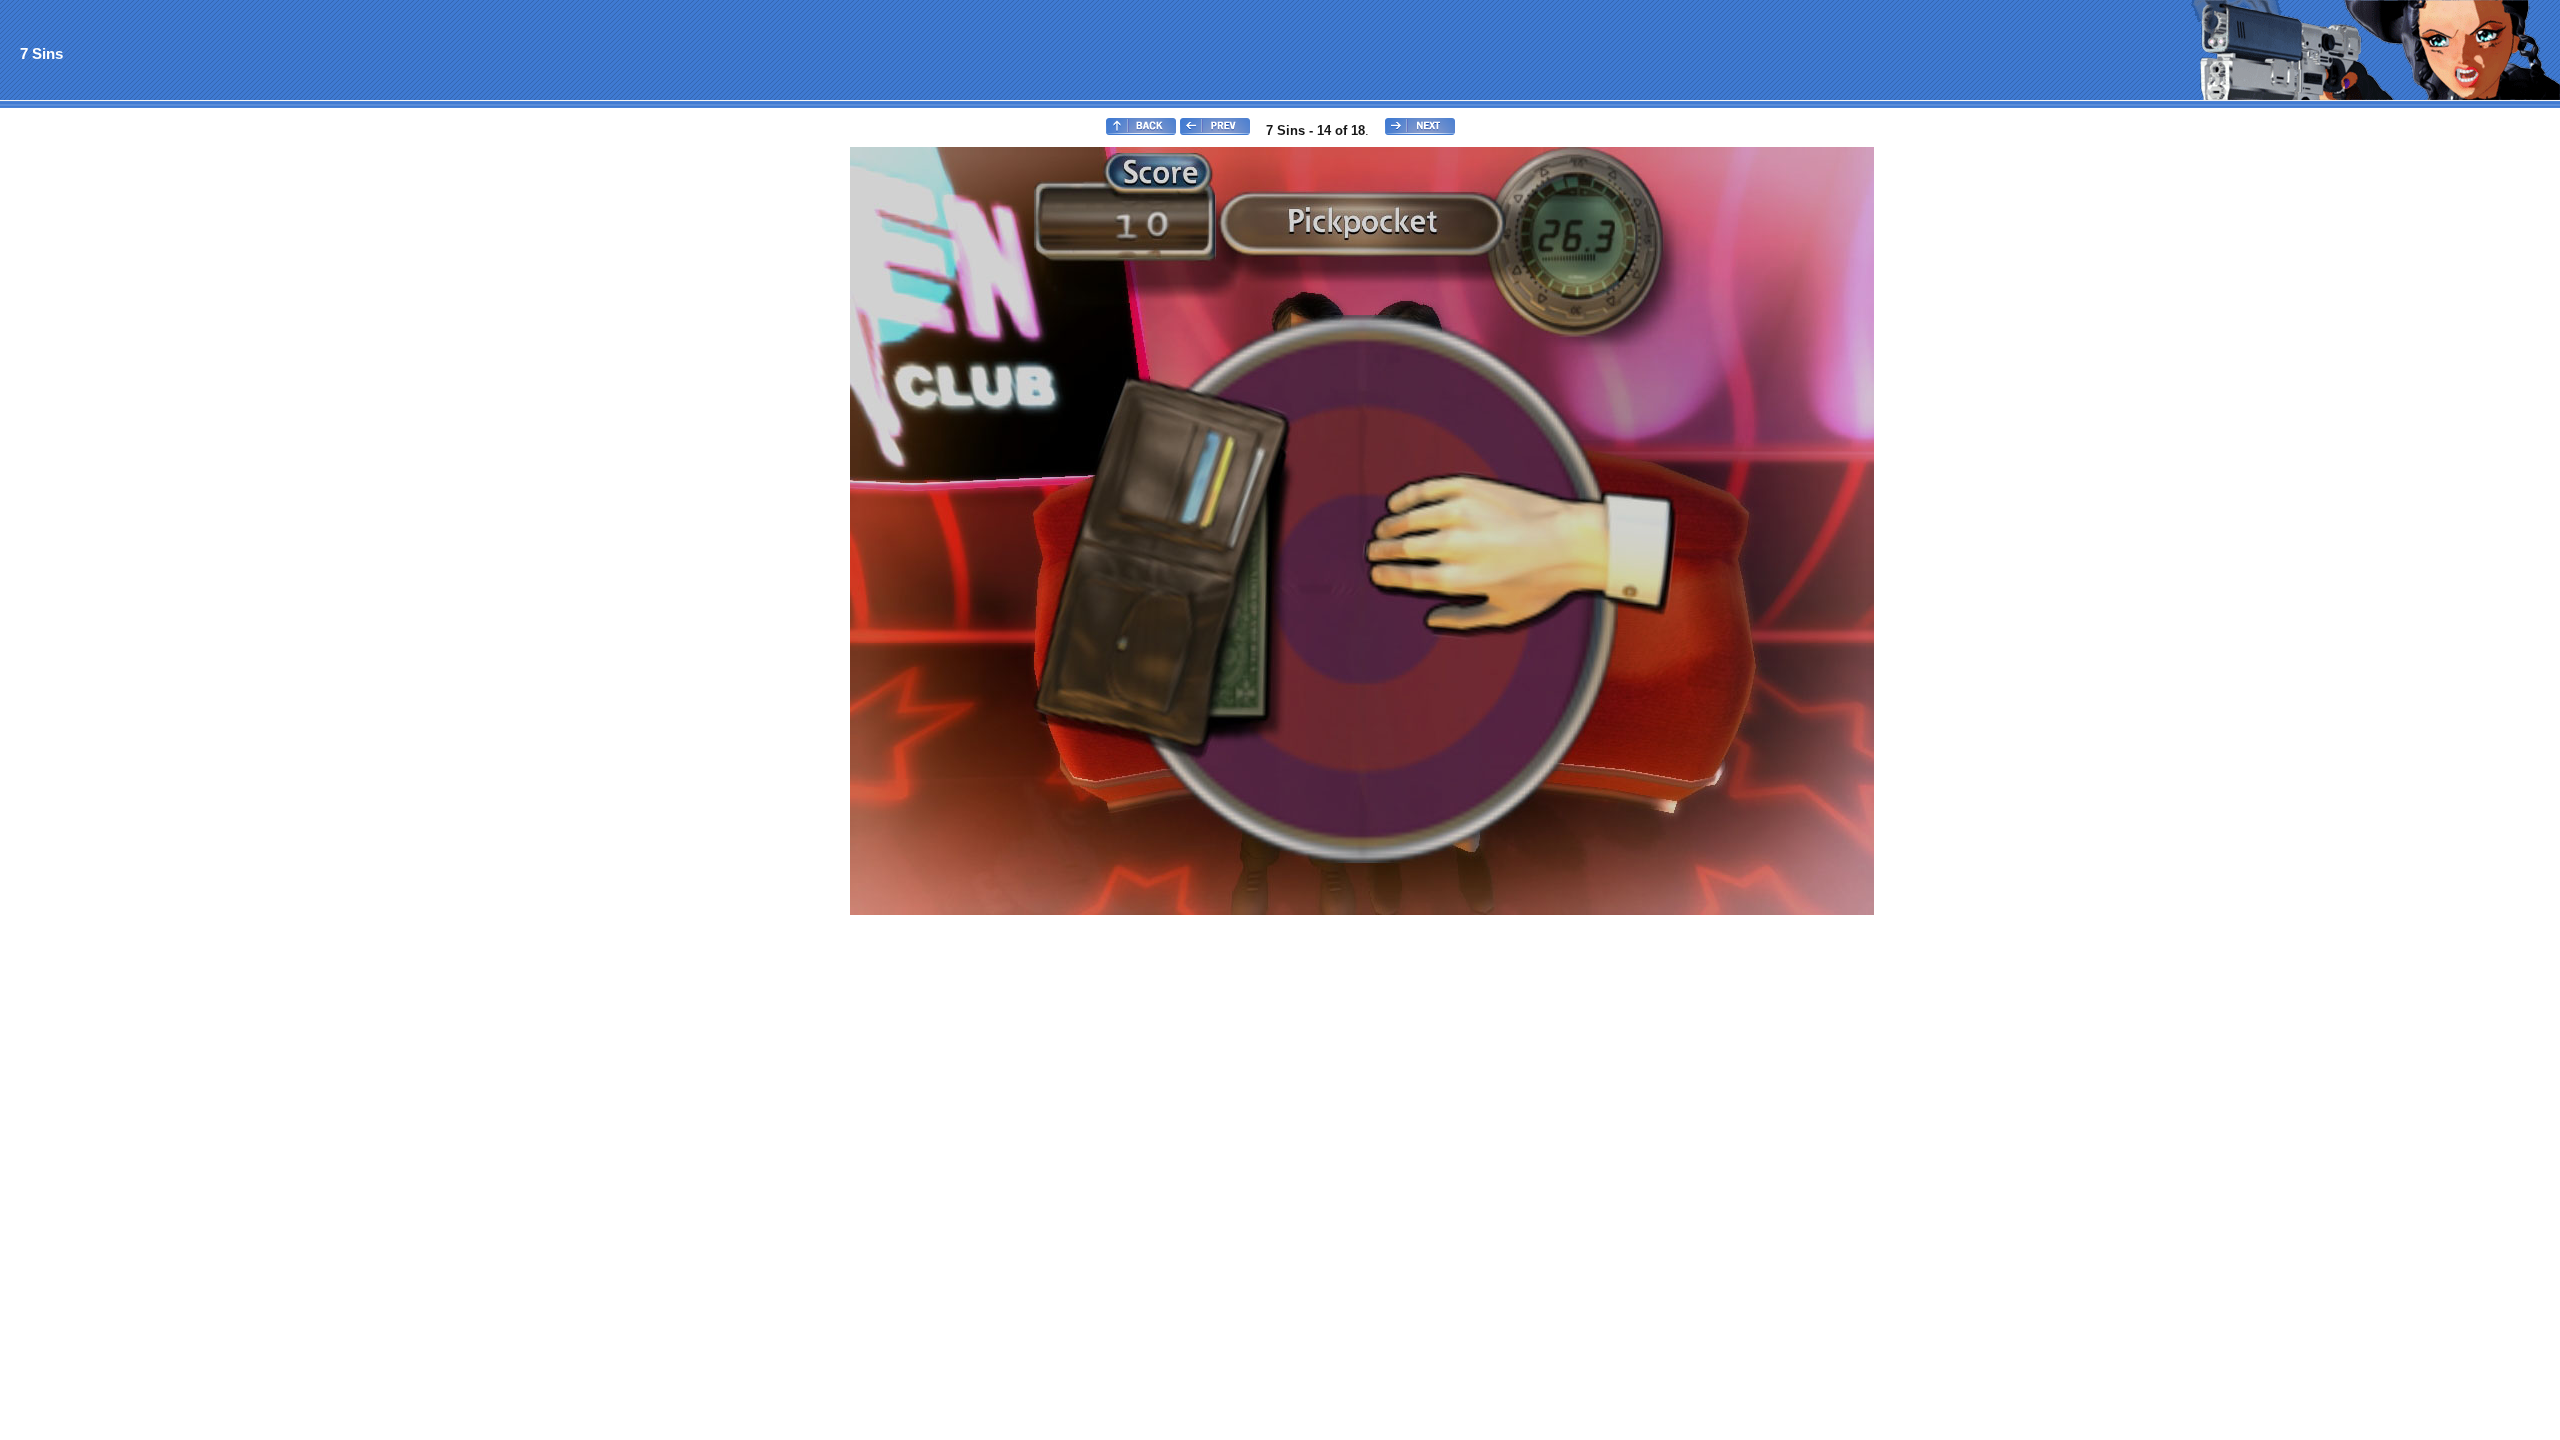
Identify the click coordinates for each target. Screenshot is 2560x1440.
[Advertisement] (83, 446)
